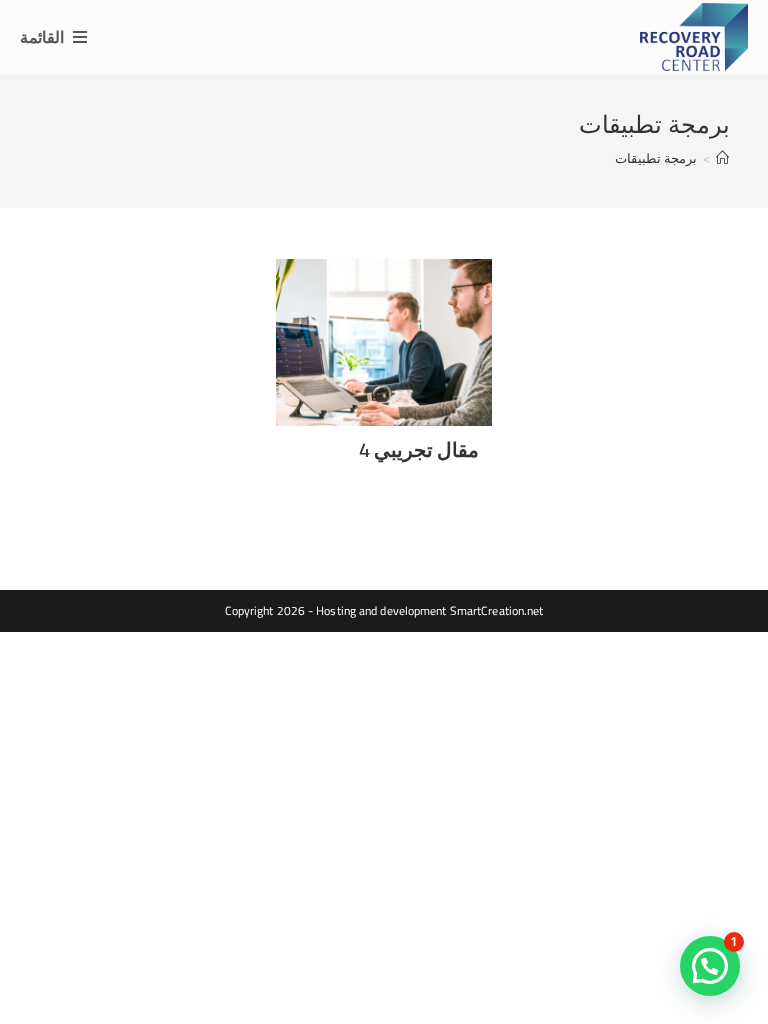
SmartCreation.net (497, 610)
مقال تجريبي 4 (419, 449)
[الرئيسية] (722, 158)
